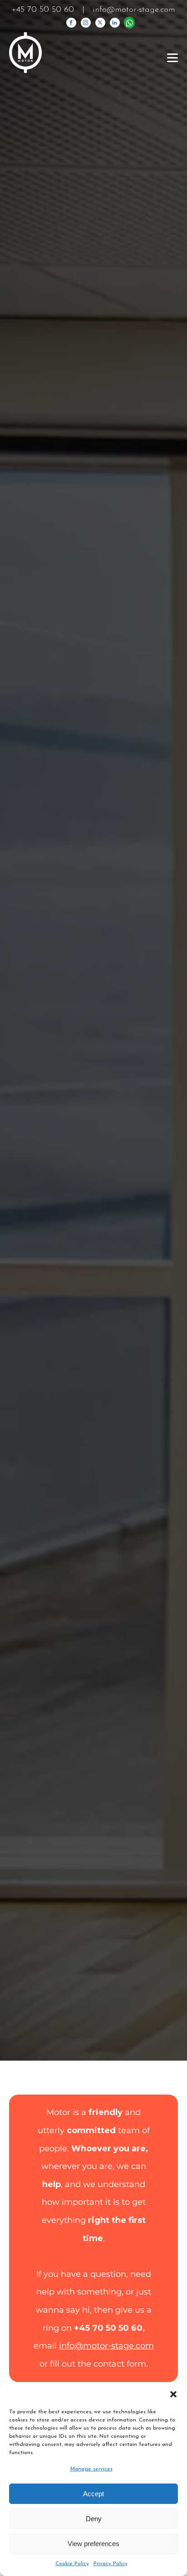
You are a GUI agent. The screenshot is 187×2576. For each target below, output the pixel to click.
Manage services (91, 2469)
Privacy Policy (111, 2564)
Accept (93, 2494)
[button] (173, 2394)
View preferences (93, 2544)
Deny (94, 2519)
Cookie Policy (72, 2564)
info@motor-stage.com (134, 10)
